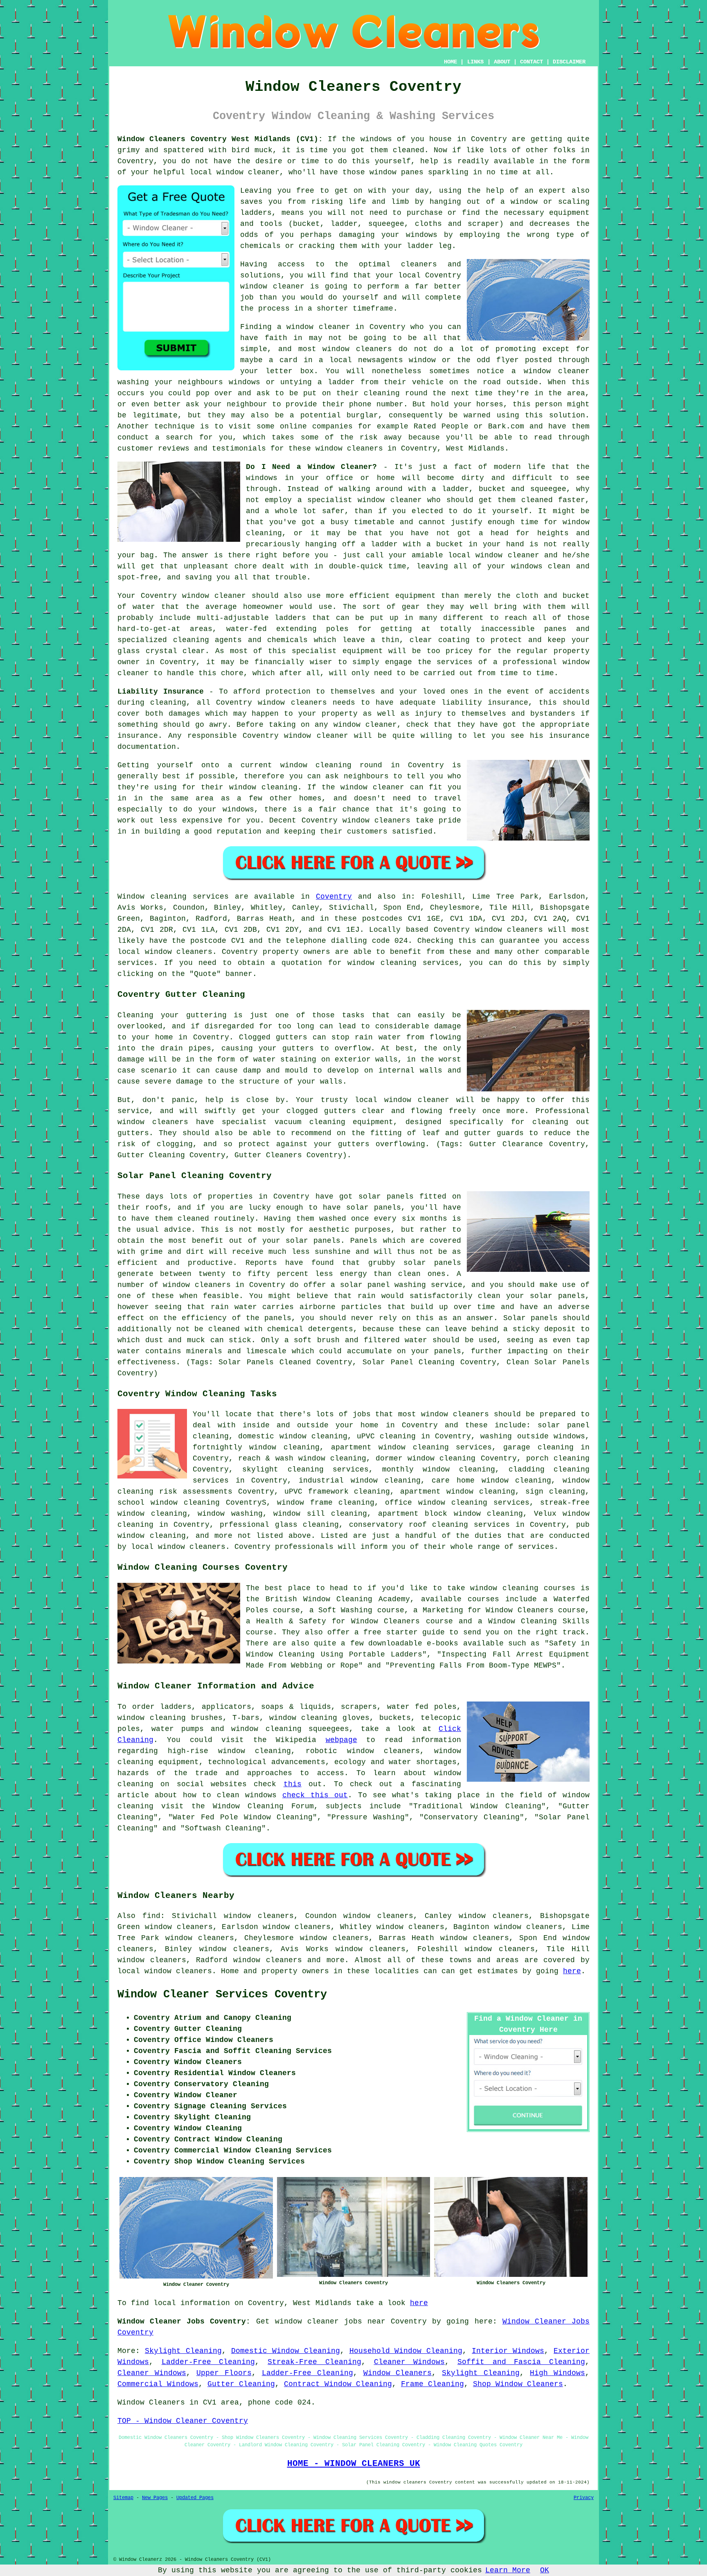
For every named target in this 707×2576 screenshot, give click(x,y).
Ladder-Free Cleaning (208, 2362)
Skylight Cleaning (183, 2351)
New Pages (155, 2498)
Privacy (584, 2498)
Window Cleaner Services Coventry (222, 1995)
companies (332, 426)
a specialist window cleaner (360, 500)
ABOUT (502, 62)
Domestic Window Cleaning (286, 2351)
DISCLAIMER (569, 62)
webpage (341, 1740)
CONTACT (531, 62)
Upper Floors (224, 2373)
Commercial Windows (158, 2384)
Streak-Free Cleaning (314, 2362)
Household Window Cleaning (406, 2351)
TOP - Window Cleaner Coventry (183, 2421)
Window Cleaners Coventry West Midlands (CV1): (220, 139)
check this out (315, 1795)
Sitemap (123, 2498)
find (151, 1916)
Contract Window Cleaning (338, 2384)
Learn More (508, 2570)
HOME (450, 62)
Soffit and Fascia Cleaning (521, 2362)
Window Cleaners (398, 2373)
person (549, 404)
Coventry (334, 897)
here (572, 1971)
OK (545, 2570)
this (293, 1784)
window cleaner (214, 596)
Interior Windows (508, 2351)
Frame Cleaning (432, 2384)
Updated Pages (195, 2498)
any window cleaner (356, 725)
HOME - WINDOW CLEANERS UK (354, 2463)
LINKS (475, 62)
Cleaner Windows (410, 2362)
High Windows (557, 2373)
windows (376, 139)
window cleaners (349, 448)
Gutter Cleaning (241, 2384)
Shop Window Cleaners (518, 2384)
